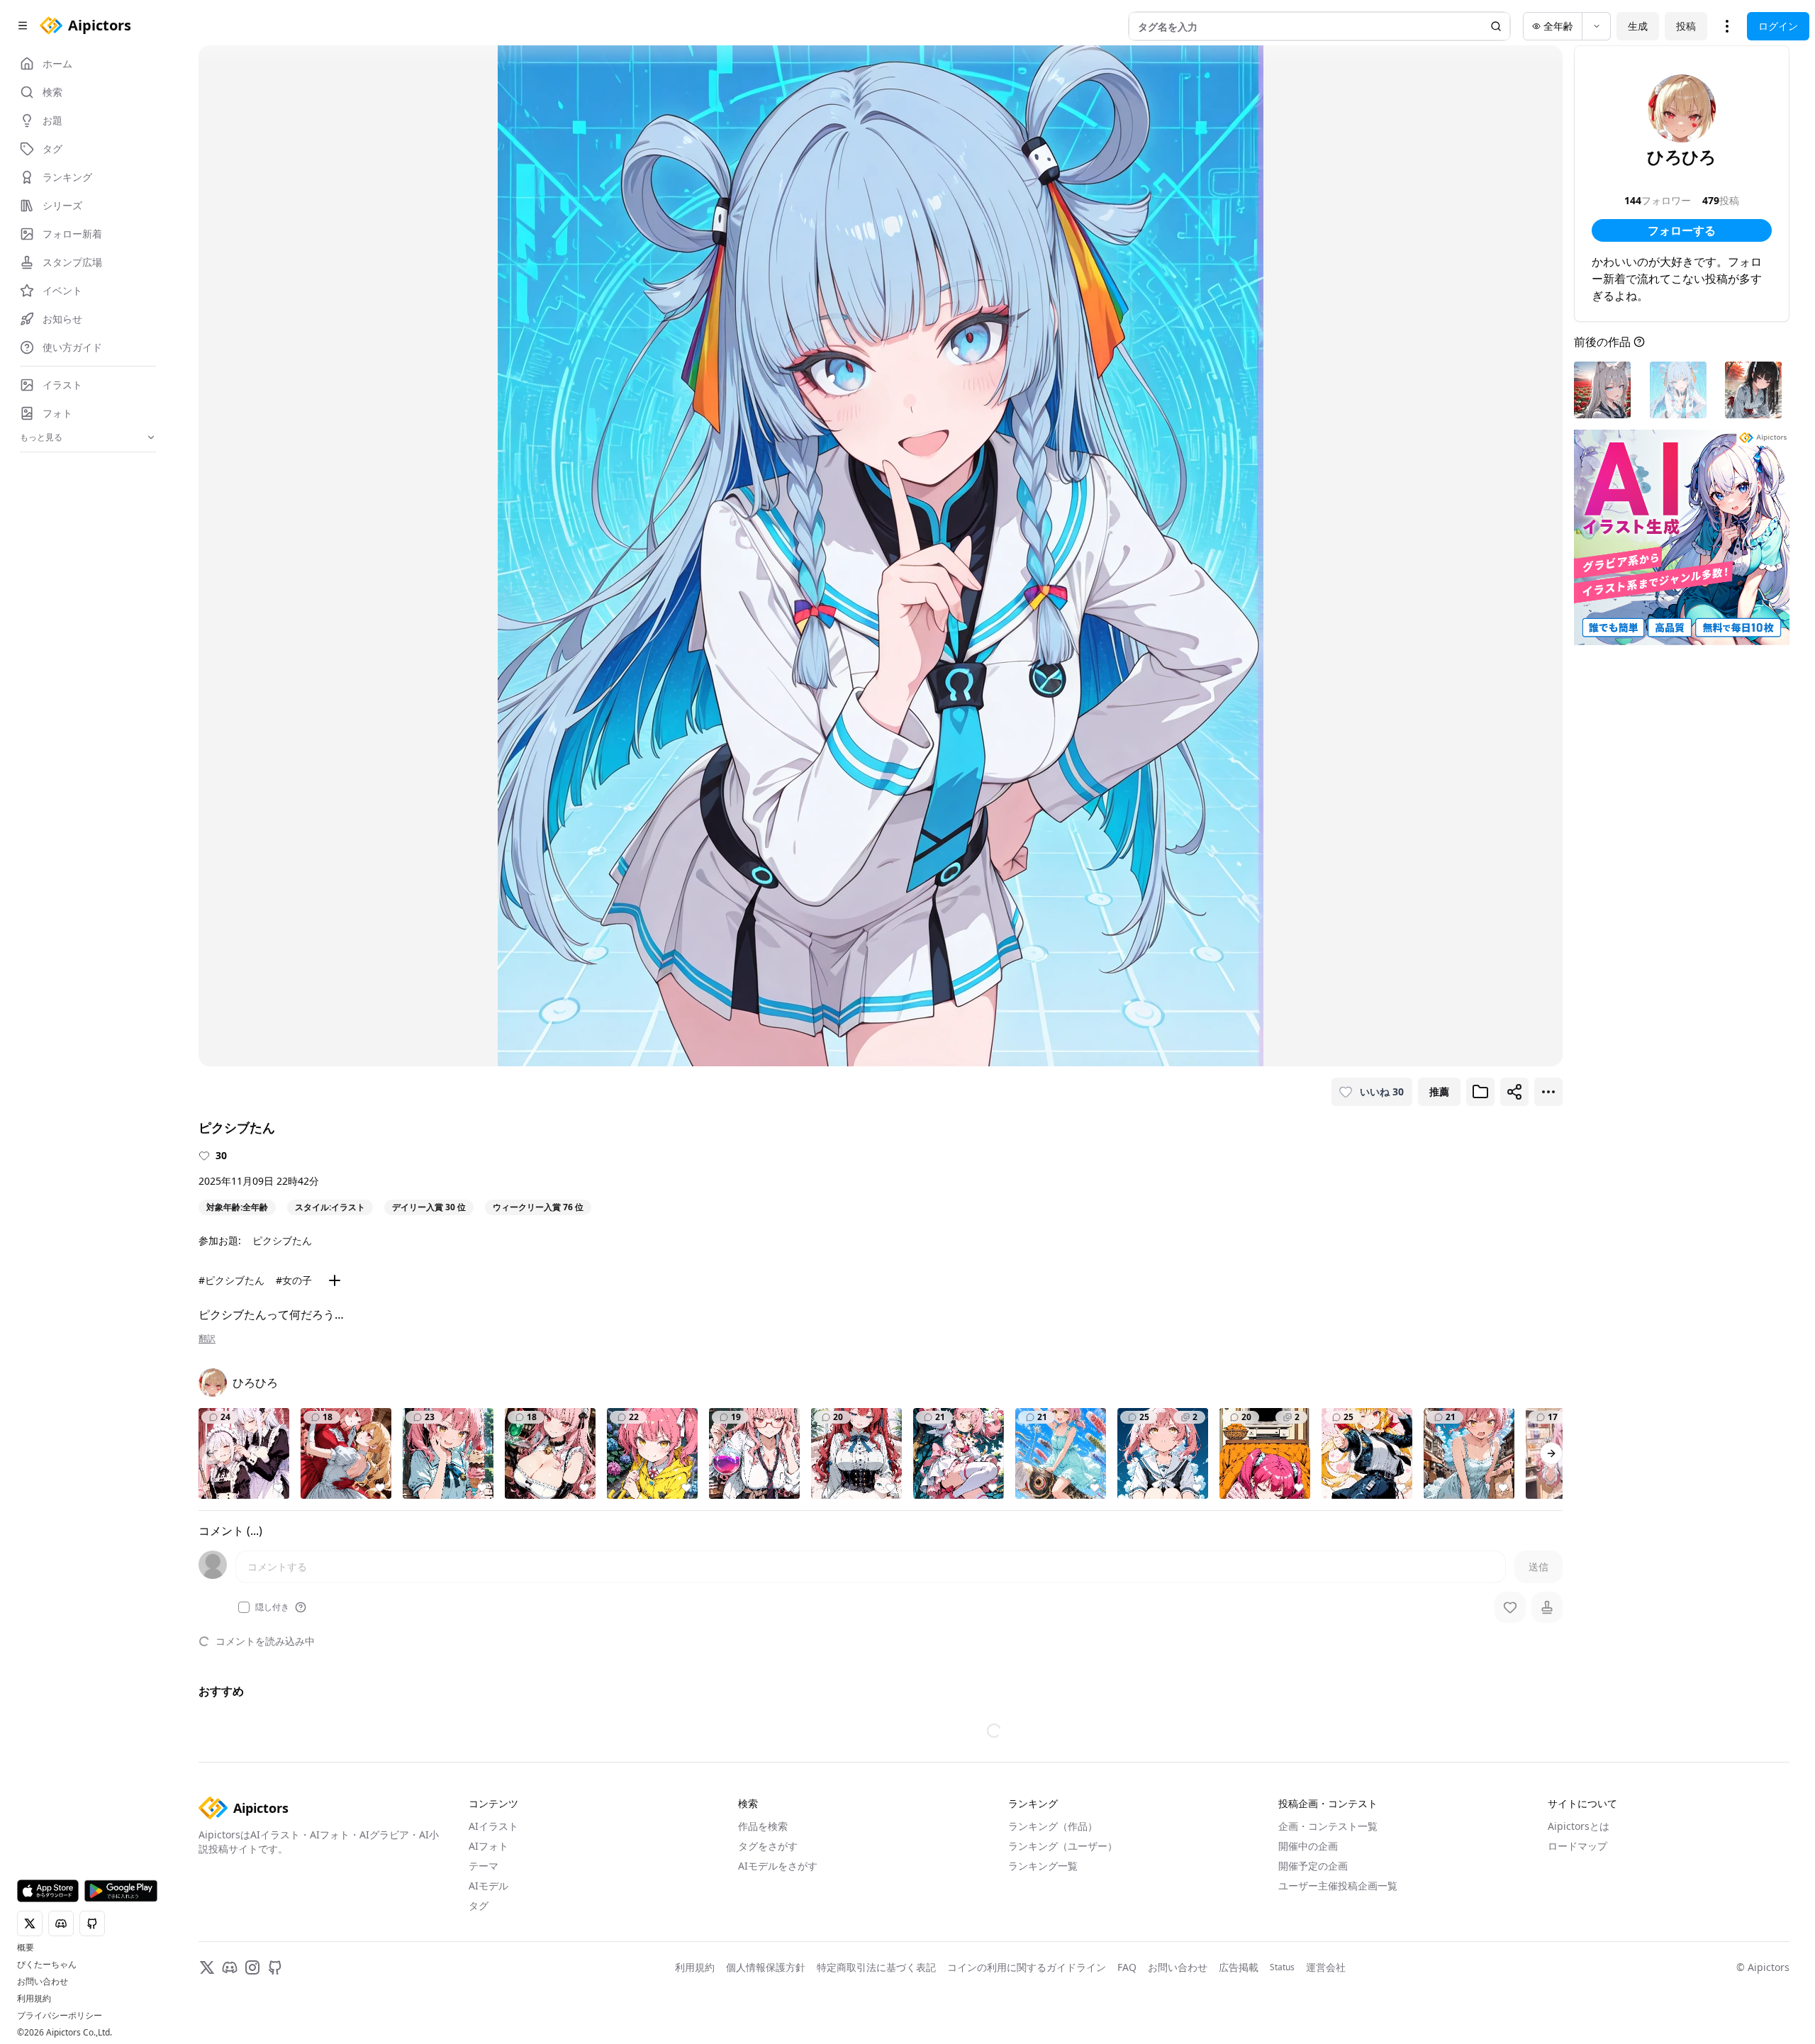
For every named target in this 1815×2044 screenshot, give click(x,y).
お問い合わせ (43, 1982)
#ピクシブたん (231, 1280)
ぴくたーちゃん (47, 1965)
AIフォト (488, 1846)
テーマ (484, 1866)
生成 (1638, 26)
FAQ (1127, 1967)
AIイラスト (493, 1826)
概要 (26, 1948)
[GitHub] (275, 1967)
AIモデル (488, 1886)
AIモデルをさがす (778, 1866)
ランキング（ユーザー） (1063, 1846)
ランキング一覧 (1043, 1866)
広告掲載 (1239, 1967)
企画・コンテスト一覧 (1328, 1826)
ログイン (1778, 26)
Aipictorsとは (1579, 1826)
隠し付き (272, 1607)
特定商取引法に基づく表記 (876, 1967)
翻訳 (207, 1339)
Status (1282, 1967)
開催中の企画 (1308, 1846)
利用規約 (34, 1999)
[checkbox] (244, 1607)
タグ (479, 1905)
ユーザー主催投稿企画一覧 (1338, 1886)
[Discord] (230, 1967)
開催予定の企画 (1313, 1866)
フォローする (1682, 230)
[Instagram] (252, 1967)
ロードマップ (1577, 1846)
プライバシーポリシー (60, 2016)
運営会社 (1326, 1967)
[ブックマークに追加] (1480, 1092)
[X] (207, 1967)
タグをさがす (768, 1846)
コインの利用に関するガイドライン (1027, 1967)
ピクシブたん (282, 1240)
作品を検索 (763, 1826)
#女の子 (294, 1280)
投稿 (1686, 26)
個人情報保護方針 (766, 1967)
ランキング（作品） (1053, 1826)
